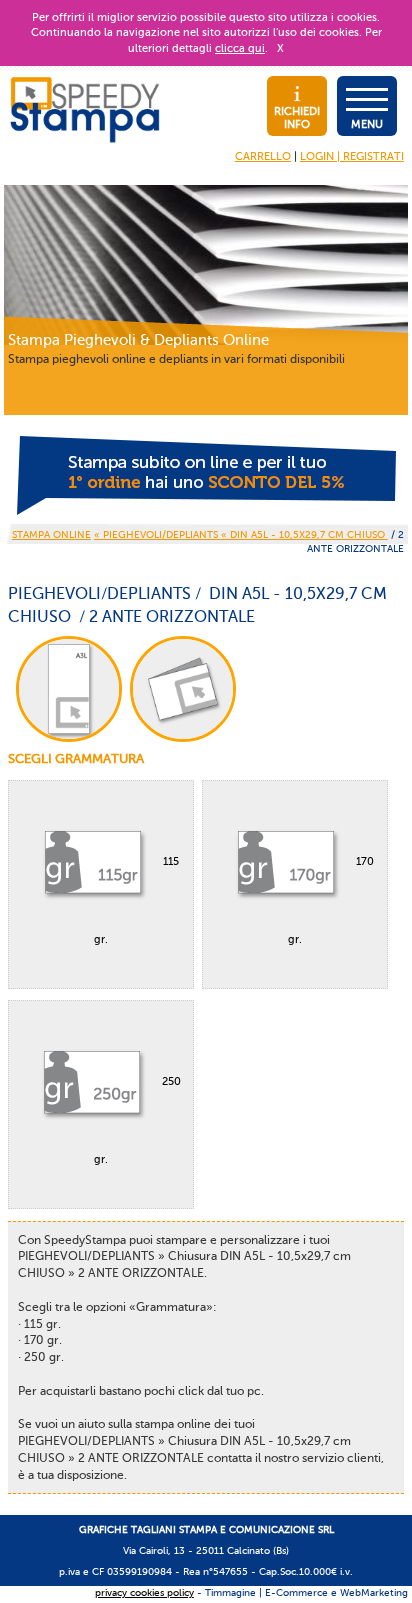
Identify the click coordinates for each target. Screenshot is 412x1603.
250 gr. (137, 1120)
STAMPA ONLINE (51, 534)
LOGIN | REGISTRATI (352, 156)
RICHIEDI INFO (297, 118)
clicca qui (240, 48)
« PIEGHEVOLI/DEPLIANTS (157, 534)
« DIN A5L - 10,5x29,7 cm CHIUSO (304, 534)
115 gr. (136, 900)
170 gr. (331, 900)
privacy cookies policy (144, 1592)
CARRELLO (263, 156)
